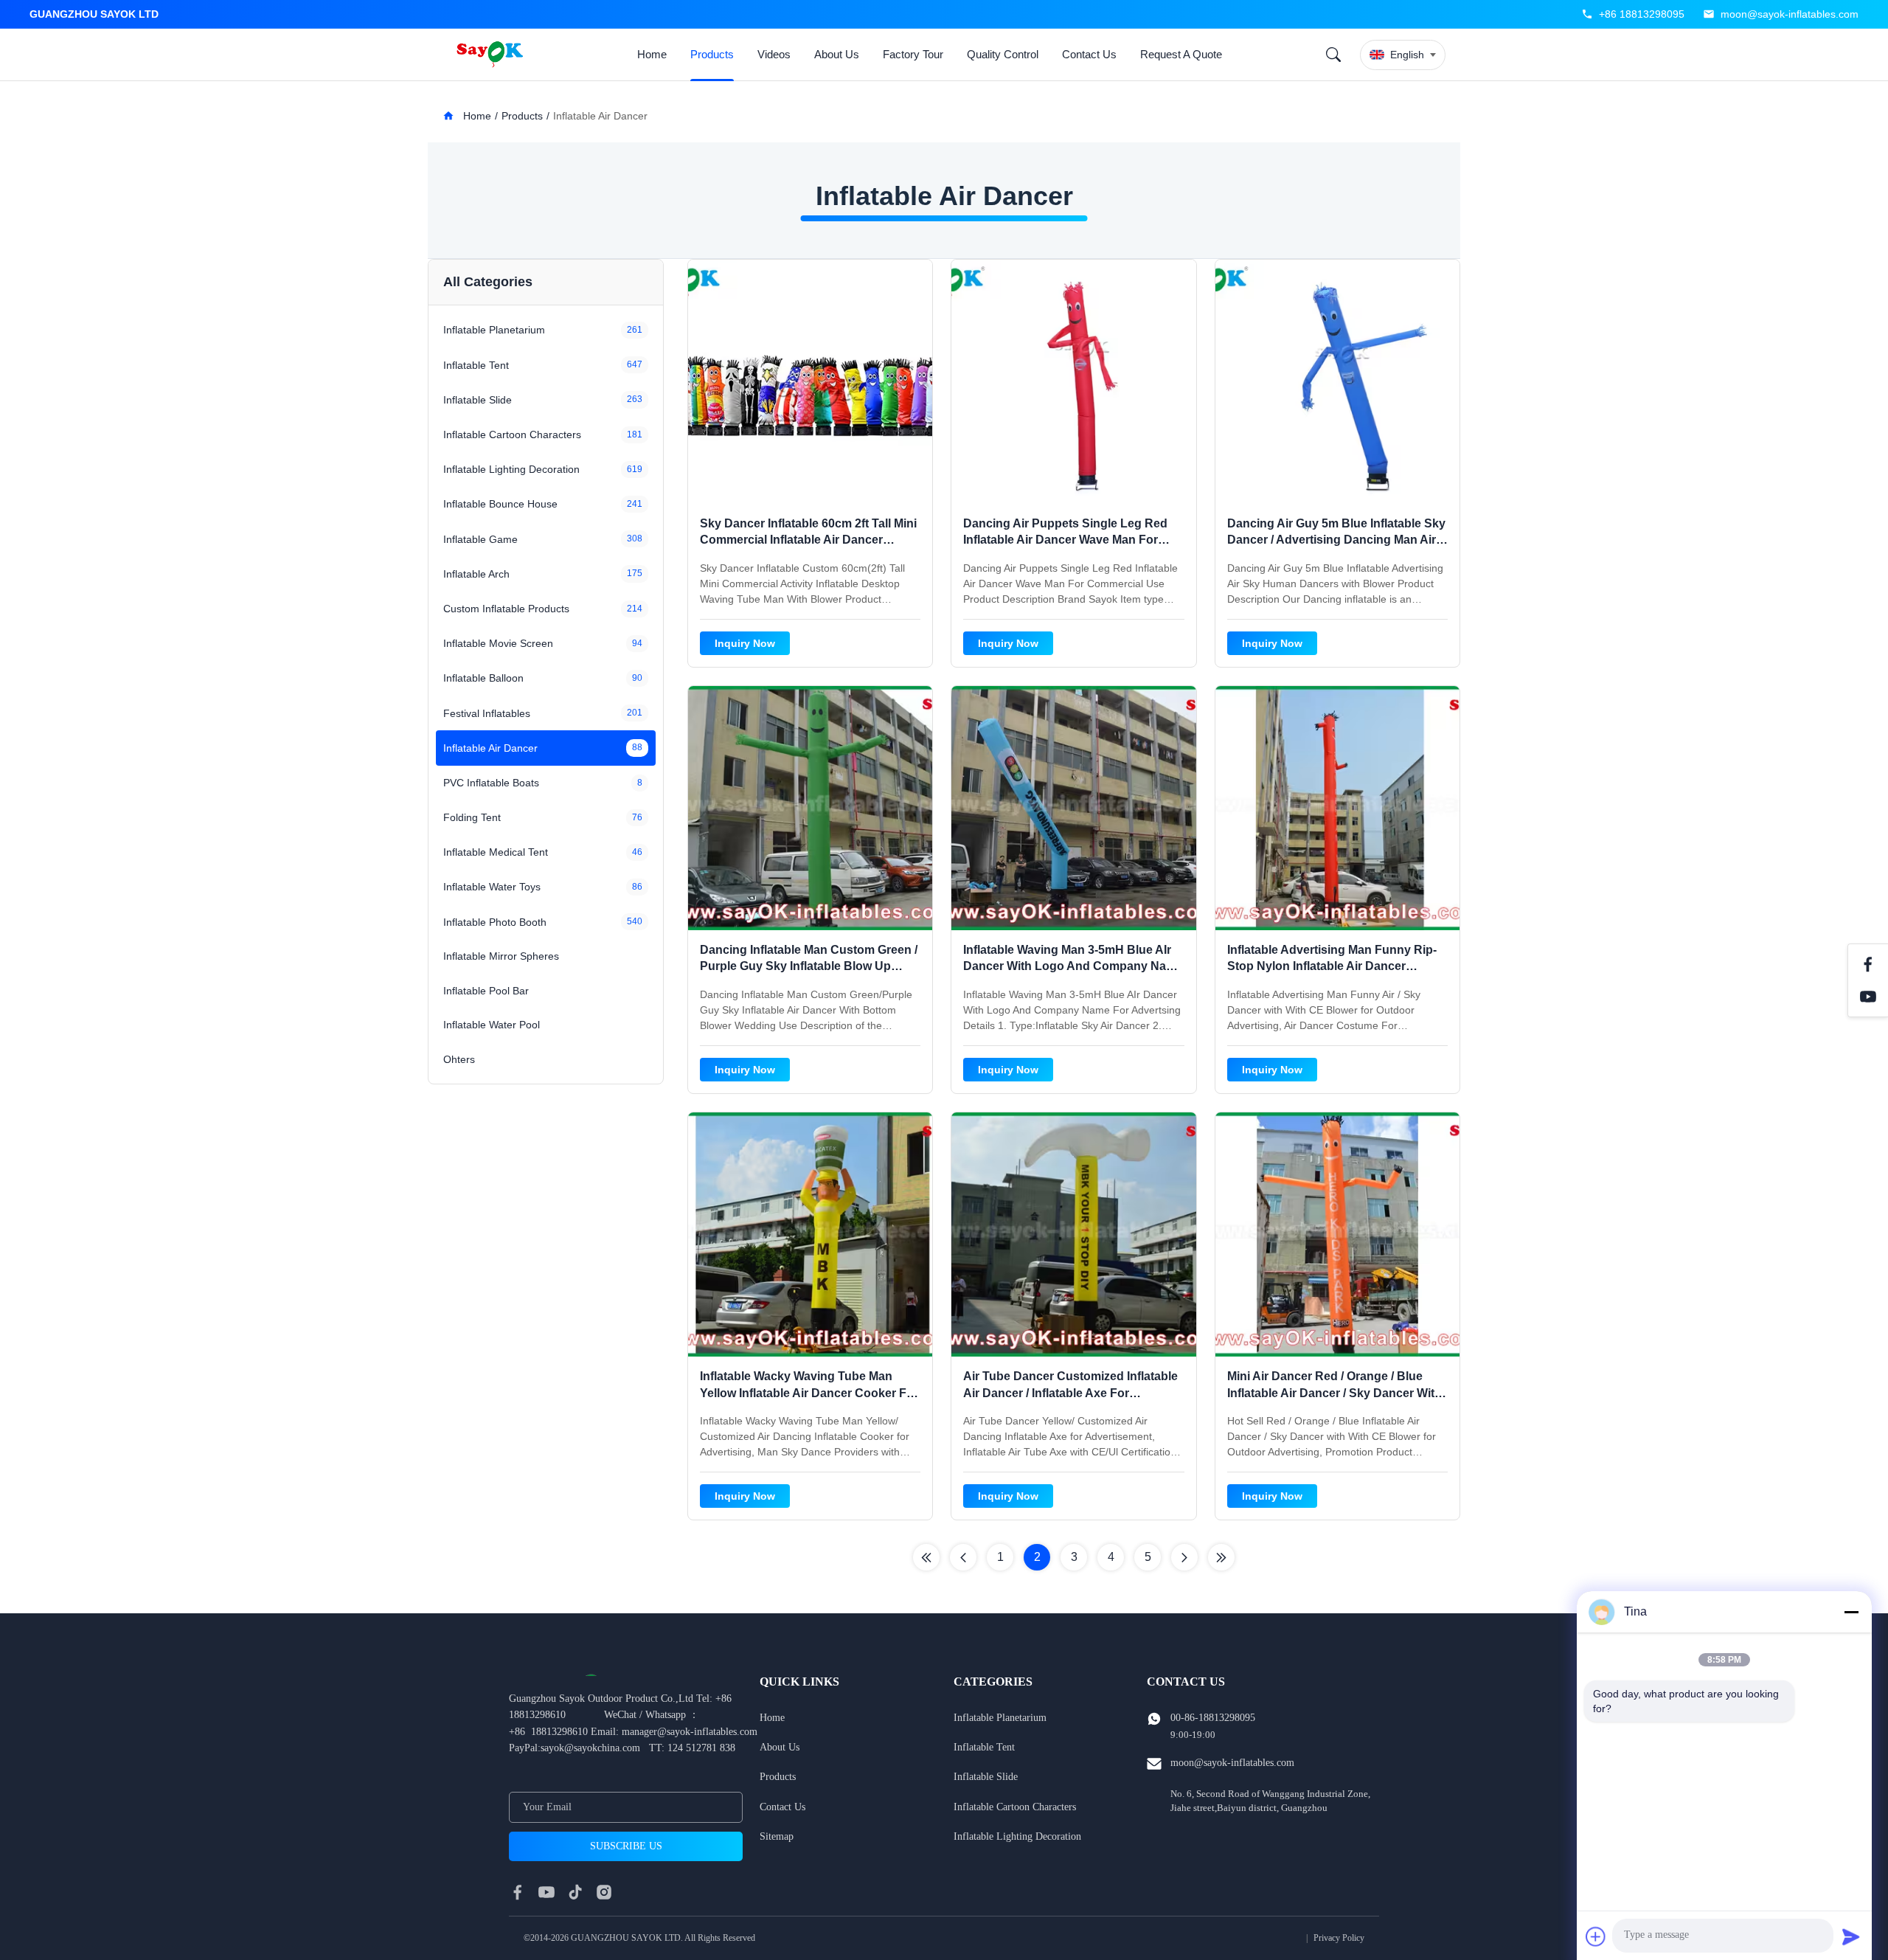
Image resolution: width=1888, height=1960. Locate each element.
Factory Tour (913, 54)
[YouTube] (1868, 997)
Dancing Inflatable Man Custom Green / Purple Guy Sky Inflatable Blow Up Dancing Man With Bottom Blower (809, 966)
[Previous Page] (963, 1557)
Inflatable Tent (984, 1747)
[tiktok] (575, 1892)
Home (652, 54)
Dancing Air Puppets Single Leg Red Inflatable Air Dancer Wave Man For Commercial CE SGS (1065, 540)
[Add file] (1596, 1936)
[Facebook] (1868, 964)
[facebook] (518, 1892)
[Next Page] (1184, 1557)
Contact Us (1089, 54)
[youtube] (546, 1892)
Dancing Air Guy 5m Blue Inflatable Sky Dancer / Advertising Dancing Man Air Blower (1336, 540)
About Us (837, 54)
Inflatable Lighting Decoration (1017, 1836)
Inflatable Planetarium (1000, 1718)
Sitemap (777, 1836)
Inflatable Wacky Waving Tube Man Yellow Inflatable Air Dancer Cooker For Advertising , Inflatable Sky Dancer (809, 1393)
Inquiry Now (745, 643)
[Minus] (1851, 1612)
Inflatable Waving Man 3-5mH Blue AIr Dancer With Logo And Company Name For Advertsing (1073, 966)
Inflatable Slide (986, 1777)
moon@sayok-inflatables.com (1790, 14)
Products (712, 54)
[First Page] (926, 1557)
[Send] (1851, 1936)
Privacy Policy (1339, 1938)
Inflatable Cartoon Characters (1015, 1807)
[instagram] (604, 1892)
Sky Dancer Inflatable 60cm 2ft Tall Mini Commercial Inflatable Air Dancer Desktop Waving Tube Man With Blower (809, 540)
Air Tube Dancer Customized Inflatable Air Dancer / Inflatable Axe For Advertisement (1070, 1393)
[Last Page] (1221, 1557)
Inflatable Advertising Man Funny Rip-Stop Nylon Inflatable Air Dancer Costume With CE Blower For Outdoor (1333, 966)
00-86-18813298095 (1213, 1718)
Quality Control (1003, 54)
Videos (774, 54)
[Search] (1333, 55)
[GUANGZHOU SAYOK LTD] (492, 55)
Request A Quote (1181, 54)
